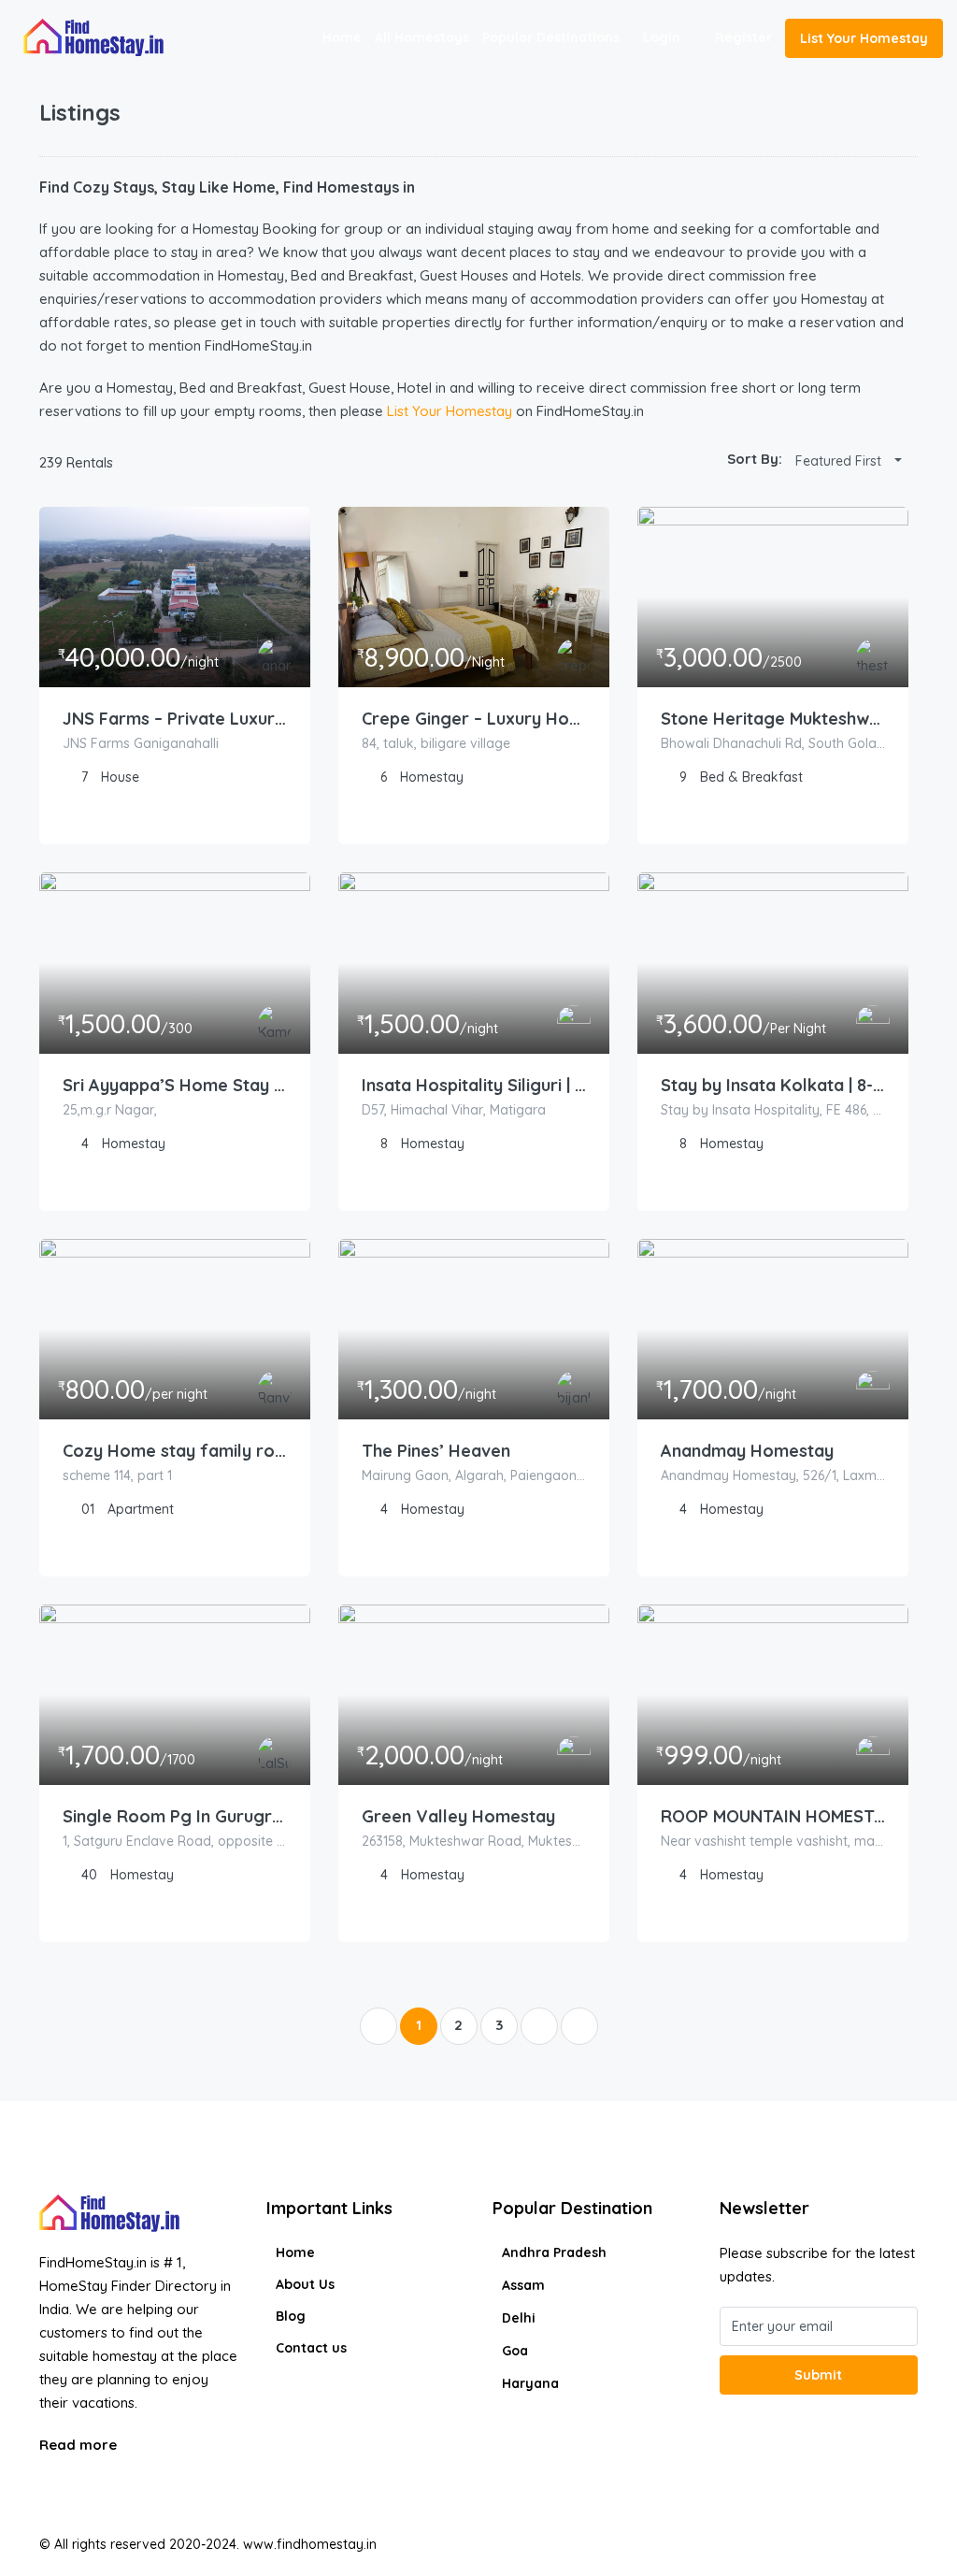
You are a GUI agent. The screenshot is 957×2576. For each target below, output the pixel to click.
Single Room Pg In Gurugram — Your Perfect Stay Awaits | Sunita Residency (175, 1816)
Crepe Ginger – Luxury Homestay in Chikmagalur (474, 719)
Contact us (311, 2348)
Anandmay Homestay (747, 1451)
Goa (515, 2351)
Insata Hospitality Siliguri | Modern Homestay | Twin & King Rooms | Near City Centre (474, 1085)
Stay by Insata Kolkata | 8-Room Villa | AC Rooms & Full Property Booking (773, 1085)
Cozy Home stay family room (175, 1451)
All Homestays (422, 37)
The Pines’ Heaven (436, 1451)
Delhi (519, 2318)
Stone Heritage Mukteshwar (773, 719)
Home (342, 37)
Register (743, 37)
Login (662, 37)
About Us (305, 2284)
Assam (523, 2285)
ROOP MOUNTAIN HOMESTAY (773, 1816)
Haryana (530, 2383)
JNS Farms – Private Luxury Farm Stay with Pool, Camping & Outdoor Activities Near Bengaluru (175, 719)
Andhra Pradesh (554, 2252)
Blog (291, 2316)
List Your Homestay (864, 38)
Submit (818, 2375)
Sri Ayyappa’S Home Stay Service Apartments (175, 1085)
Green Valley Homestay (458, 1816)
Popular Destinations (551, 37)
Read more (80, 2445)
